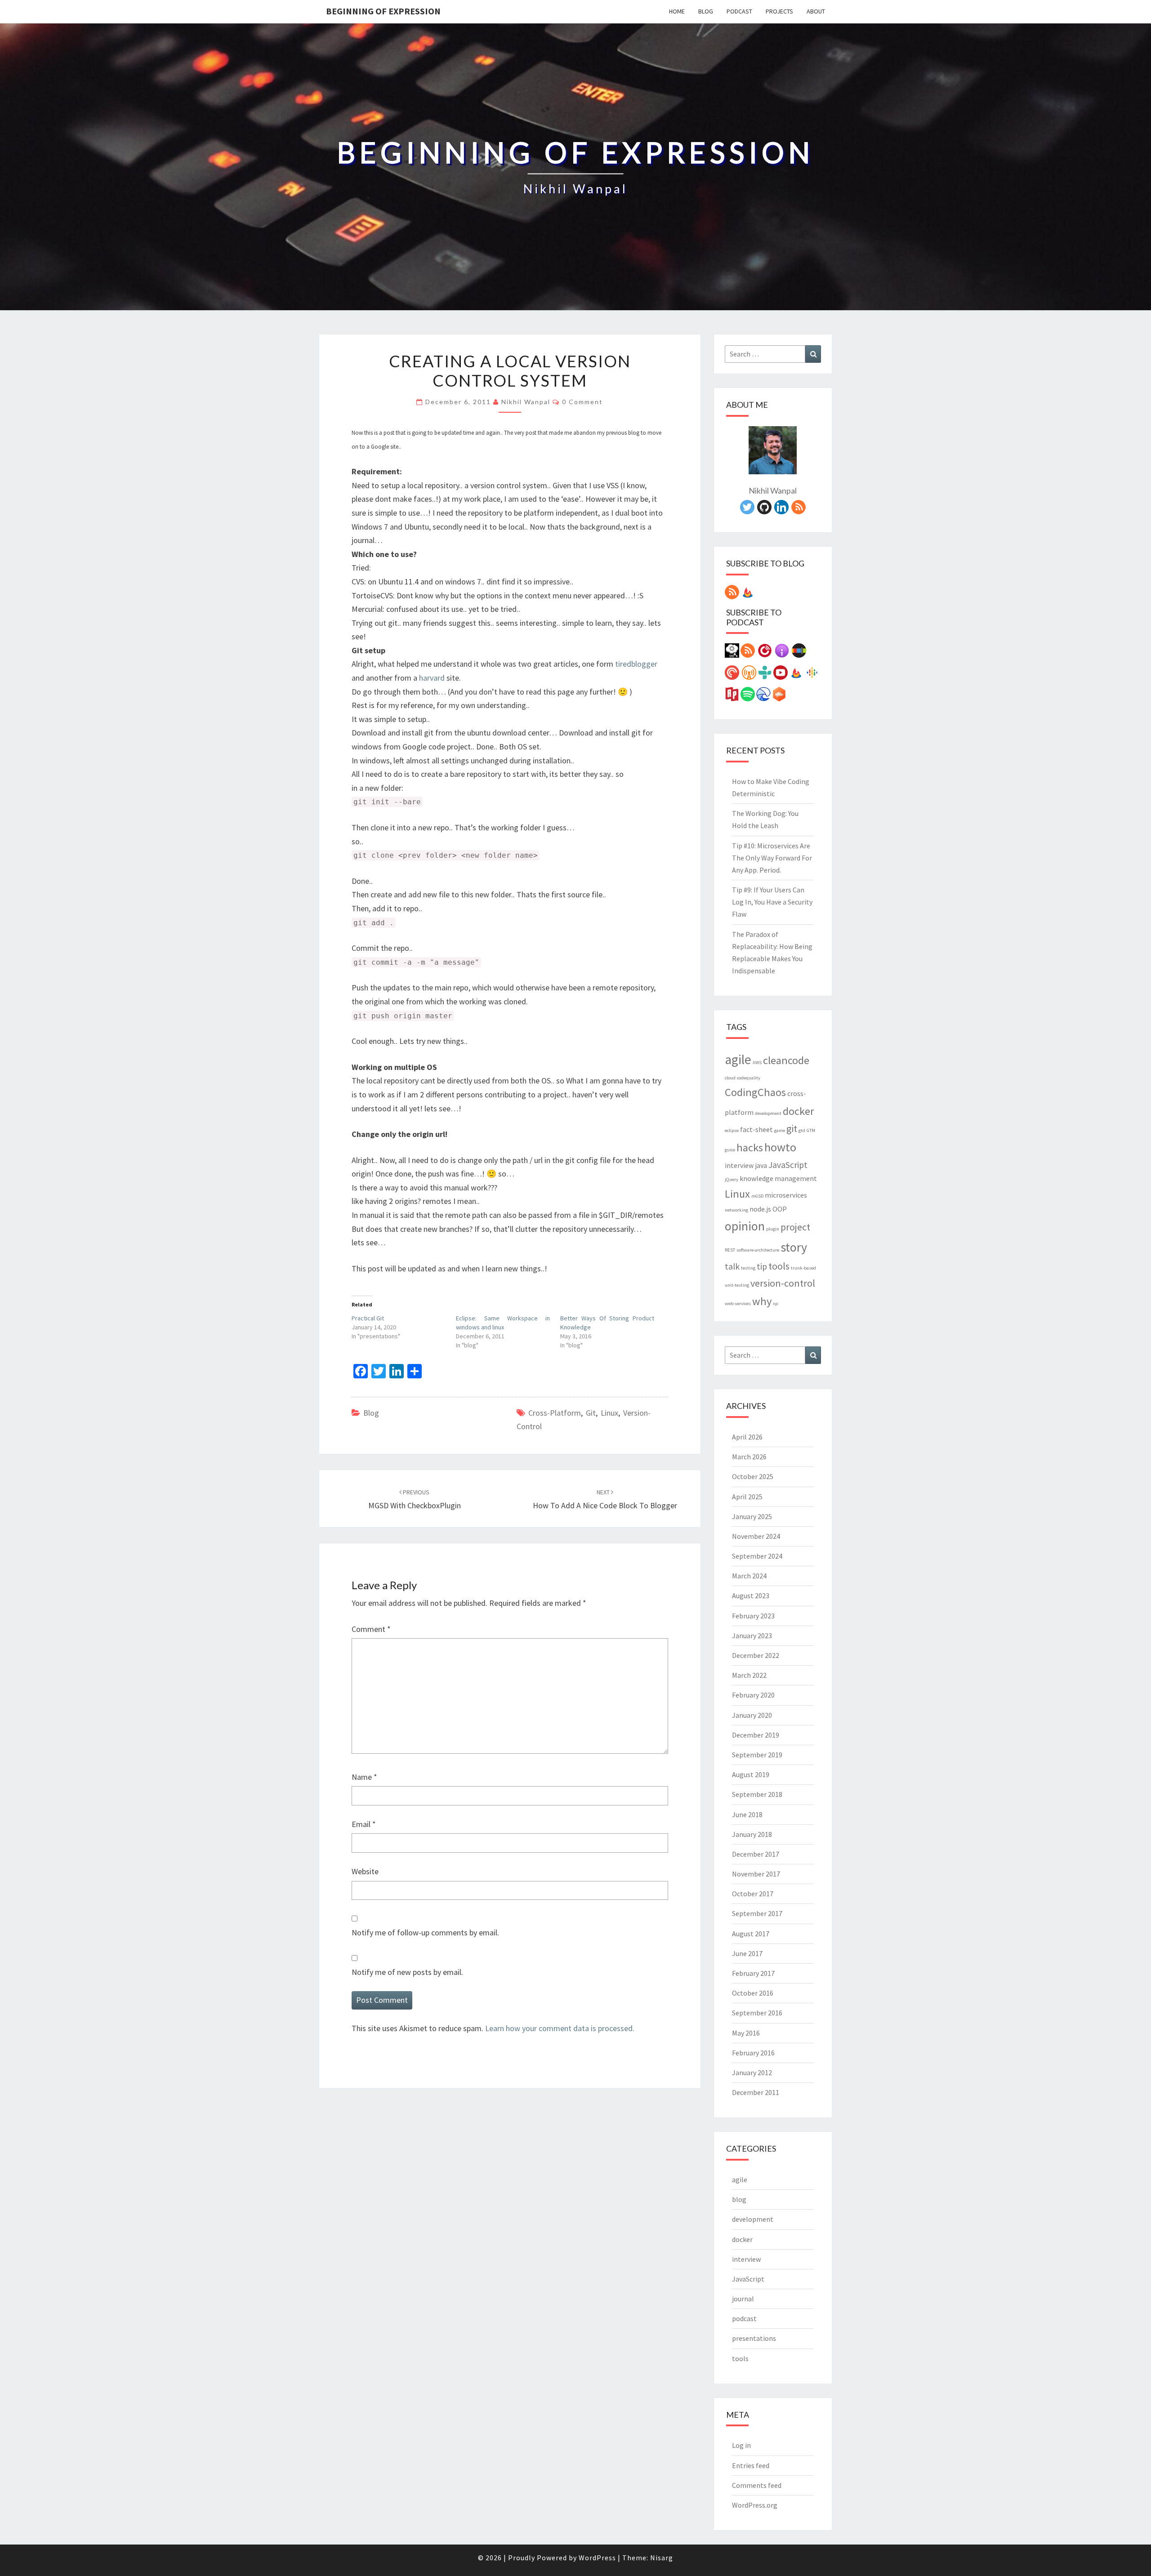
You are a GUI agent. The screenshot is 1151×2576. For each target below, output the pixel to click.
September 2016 (757, 2013)
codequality (749, 1078)
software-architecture (758, 1250)
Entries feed (751, 2465)
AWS (757, 1063)
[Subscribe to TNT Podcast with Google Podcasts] (812, 675)
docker (799, 1111)
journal (743, 2299)
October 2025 (753, 1476)
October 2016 (753, 1993)
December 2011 (756, 2092)
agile (738, 1059)
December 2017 (756, 1854)
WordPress (597, 2558)
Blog (706, 11)
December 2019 (756, 1735)
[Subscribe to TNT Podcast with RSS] (748, 653)
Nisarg (662, 2558)
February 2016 (753, 2053)
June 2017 (747, 1953)
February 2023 (753, 1616)
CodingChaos (755, 1092)
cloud (730, 1078)
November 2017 (756, 1874)
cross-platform (555, 1413)
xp (775, 1304)
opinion (745, 1226)
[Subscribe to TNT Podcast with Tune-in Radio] (765, 675)
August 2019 (751, 1774)
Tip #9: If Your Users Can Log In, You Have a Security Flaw (772, 902)
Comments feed (757, 2485)
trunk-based (803, 1268)
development (768, 1113)
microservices (786, 1195)
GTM (811, 1130)
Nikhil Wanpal (526, 402)
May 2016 (746, 2033)
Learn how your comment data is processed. (560, 2028)
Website (365, 1871)
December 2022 (756, 1655)
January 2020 (752, 1715)
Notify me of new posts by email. (407, 1972)
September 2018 (757, 1794)
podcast (744, 2318)
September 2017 (757, 1913)
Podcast (739, 11)
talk (732, 1266)
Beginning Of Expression (383, 11)
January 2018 (752, 1834)
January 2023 (752, 1636)
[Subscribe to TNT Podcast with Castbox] (779, 697)
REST (730, 1250)
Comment (371, 1629)
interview (739, 1165)
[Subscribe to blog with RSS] (732, 595)
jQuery (732, 1179)
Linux (609, 1413)
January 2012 (752, 2072)
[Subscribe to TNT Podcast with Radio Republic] (732, 697)
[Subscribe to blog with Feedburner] (748, 595)
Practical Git (368, 1318)
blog (371, 1413)
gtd (802, 1130)
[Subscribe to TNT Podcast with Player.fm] (765, 653)
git (591, 1413)
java (761, 1165)
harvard (432, 678)
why (762, 1301)
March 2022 (749, 1675)
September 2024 (757, 1556)
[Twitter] (747, 510)
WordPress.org (755, 2505)
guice (730, 1150)
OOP (780, 1209)
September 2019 (757, 1755)
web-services (738, 1304)
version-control (783, 1283)
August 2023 (751, 1596)
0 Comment (582, 402)
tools (779, 1266)
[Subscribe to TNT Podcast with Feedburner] (796, 675)
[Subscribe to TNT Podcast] (732, 653)
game (780, 1130)
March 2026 (749, 1457)
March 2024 (749, 1576)
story (794, 1247)
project (795, 1227)
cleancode (786, 1060)
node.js (760, 1209)
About (816, 11)
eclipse (732, 1130)
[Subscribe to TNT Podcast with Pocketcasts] (732, 675)
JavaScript (788, 1165)
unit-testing (737, 1285)
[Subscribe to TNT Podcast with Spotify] (748, 697)
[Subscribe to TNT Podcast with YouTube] (781, 675)
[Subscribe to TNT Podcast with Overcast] (749, 675)
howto (780, 1147)
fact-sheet (756, 1129)
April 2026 (747, 1437)
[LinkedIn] (781, 510)
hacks (750, 1148)
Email (364, 1824)
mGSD (757, 1196)
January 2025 (752, 1516)
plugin (773, 1229)
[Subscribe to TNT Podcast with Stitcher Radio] (799, 653)
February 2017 (753, 1973)
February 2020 (753, 1695)
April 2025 (747, 1497)
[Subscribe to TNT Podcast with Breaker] (763, 697)
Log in (741, 2445)
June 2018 (747, 1814)
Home (677, 11)
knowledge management (778, 1178)
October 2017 (753, 1894)
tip (762, 1266)
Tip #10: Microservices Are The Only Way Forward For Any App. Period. (772, 858)
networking (736, 1210)
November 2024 (756, 1536)
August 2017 (751, 1934)
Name (364, 1777)
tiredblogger (636, 664)
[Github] (764, 510)
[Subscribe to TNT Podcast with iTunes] (782, 653)
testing (748, 1268)
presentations (754, 2338)
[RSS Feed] (799, 510)
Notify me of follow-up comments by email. (425, 1932)
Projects (779, 11)
